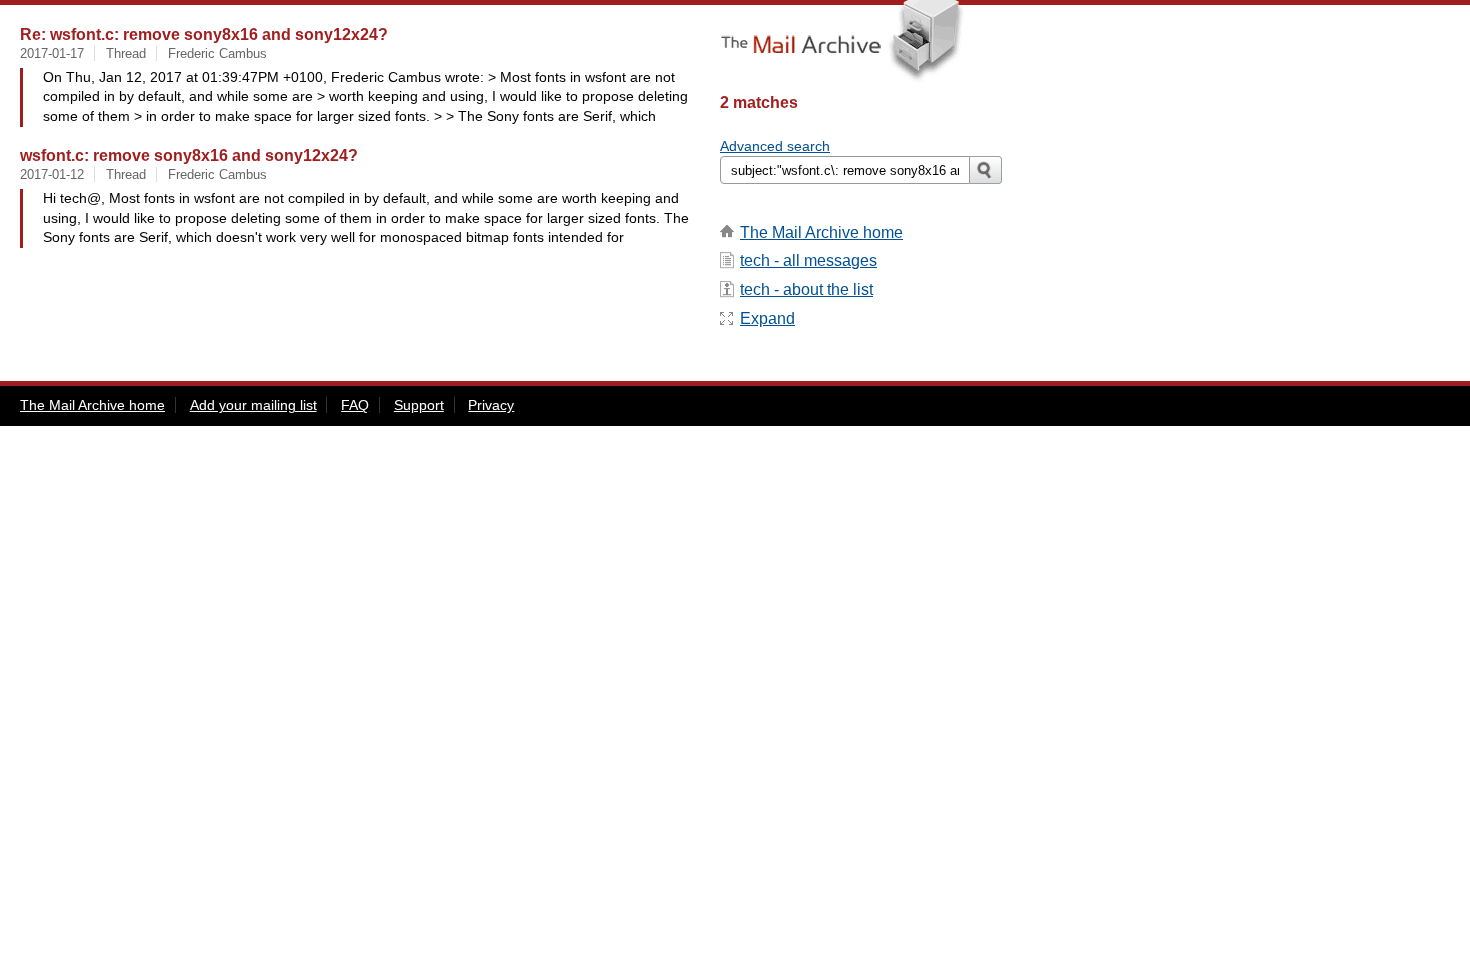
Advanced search (775, 146)
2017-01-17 (52, 53)
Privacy (491, 405)
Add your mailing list (253, 405)
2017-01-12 (52, 174)
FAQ (355, 405)
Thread (126, 53)
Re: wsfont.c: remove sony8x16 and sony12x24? (204, 34)
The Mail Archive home (821, 232)
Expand (767, 318)
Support (419, 405)
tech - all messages (808, 260)
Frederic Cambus (217, 53)
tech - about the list (806, 289)
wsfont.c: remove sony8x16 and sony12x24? (189, 155)
